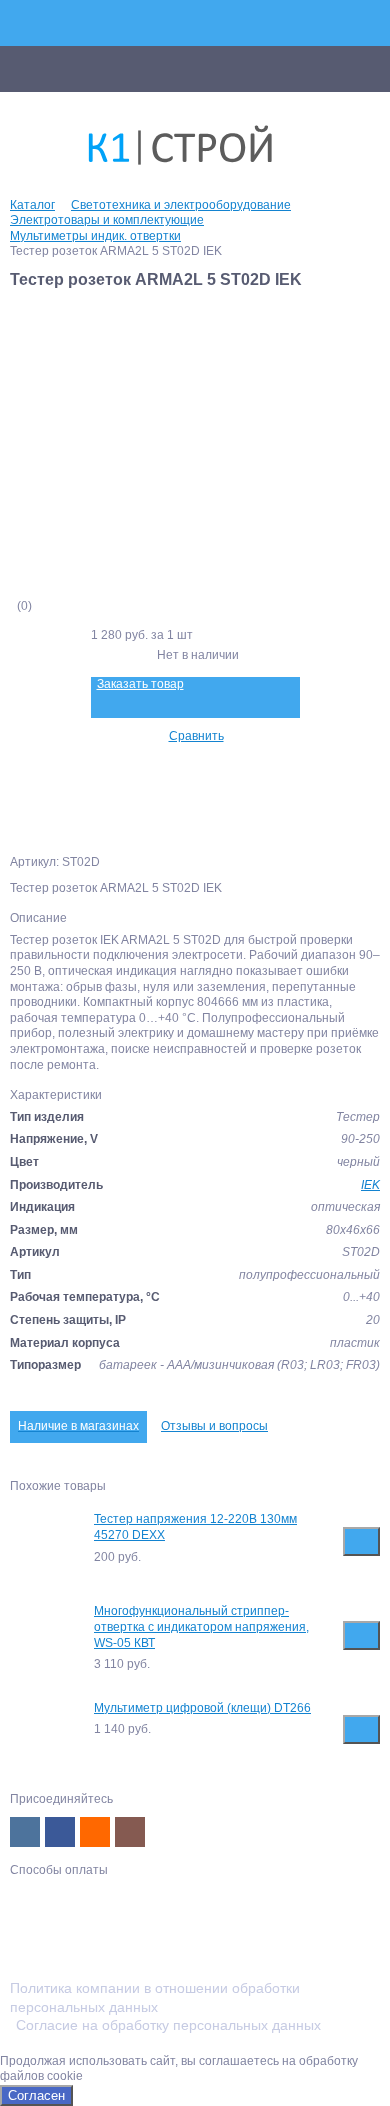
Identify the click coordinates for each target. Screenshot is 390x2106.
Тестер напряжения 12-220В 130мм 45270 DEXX (195, 1527)
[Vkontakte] (25, 1832)
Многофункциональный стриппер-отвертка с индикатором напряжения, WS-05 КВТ (201, 1626)
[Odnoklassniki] (95, 1832)
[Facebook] (60, 1832)
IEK (370, 1185)
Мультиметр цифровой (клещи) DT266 (202, 1708)
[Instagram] (130, 1832)
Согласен (36, 2095)
